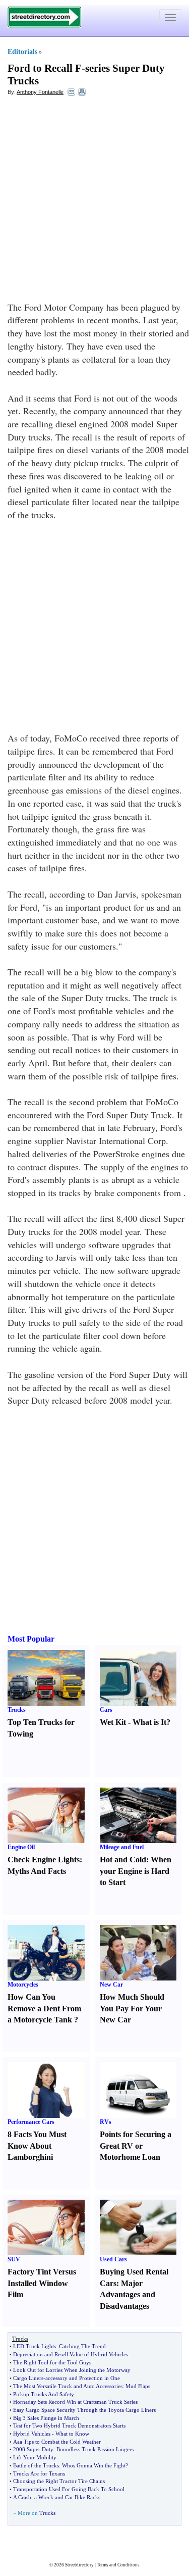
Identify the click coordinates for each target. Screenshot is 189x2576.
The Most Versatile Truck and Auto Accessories (68, 2386)
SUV (14, 2259)
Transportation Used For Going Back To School (69, 2489)
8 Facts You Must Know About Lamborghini (37, 2146)
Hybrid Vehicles (32, 2434)
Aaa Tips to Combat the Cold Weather (57, 2442)
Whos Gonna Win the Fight (94, 2465)
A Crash (22, 2497)
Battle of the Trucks (36, 2465)
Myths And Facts (37, 1871)
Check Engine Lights (44, 1860)
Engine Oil (21, 1847)
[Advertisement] (94, 201)
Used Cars (113, 2259)
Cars (106, 1710)
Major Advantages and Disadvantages (128, 2295)
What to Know (72, 2434)
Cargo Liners (28, 2378)
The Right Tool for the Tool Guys (52, 2362)
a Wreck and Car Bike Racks (67, 2497)
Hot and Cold (123, 1860)
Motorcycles (23, 1985)
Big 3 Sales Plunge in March (46, 2418)
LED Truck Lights (35, 2346)
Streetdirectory (79, 2565)
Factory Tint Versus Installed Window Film (42, 2283)
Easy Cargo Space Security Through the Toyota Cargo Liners (84, 2410)
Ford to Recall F (45, 68)
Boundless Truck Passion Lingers (95, 2449)
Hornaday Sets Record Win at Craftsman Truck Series (75, 2402)
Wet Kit (113, 1722)
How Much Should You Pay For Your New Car (132, 2009)
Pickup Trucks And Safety (44, 2394)
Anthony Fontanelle (40, 92)
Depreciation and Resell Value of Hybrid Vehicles (71, 2354)
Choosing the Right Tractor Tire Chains (59, 2481)
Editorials (22, 52)
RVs (106, 2122)
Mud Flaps (138, 2386)
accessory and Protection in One (83, 2378)
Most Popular (31, 1639)
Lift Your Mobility (35, 2457)
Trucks (17, 1710)
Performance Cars (31, 2122)
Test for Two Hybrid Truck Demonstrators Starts (69, 2425)
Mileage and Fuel (122, 1847)
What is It (149, 1722)
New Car (111, 1985)
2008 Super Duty (33, 2449)
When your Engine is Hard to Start (136, 1871)
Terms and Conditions (118, 2565)
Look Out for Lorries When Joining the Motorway (72, 2370)
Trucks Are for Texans (39, 2473)
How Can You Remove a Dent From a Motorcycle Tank (44, 2009)
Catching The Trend (82, 2346)
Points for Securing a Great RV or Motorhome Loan (136, 2146)
